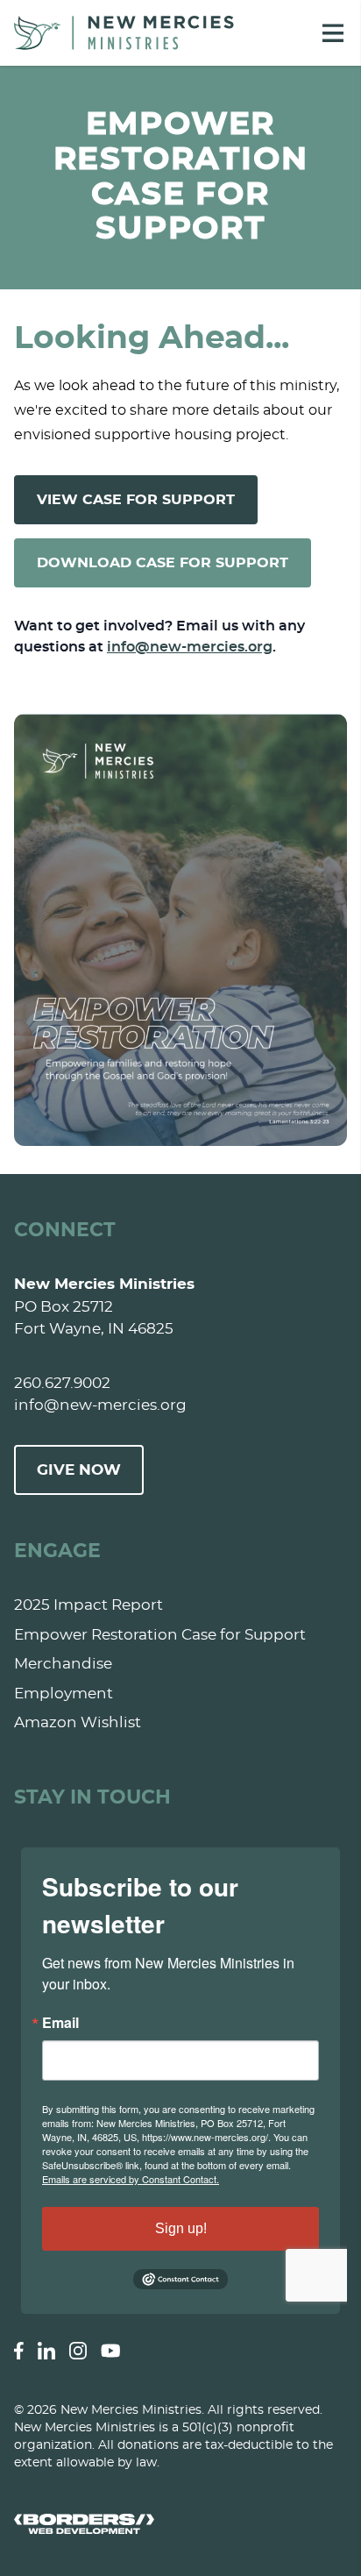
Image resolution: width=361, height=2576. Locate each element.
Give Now (79, 1470)
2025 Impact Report (88, 1605)
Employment (64, 1694)
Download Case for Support (163, 563)
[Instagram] (78, 2351)
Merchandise (63, 1664)
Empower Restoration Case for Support (160, 1635)
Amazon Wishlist (78, 1722)
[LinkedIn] (46, 2351)
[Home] (124, 33)
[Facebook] (19, 2351)
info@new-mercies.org (190, 647)
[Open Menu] (333, 33)
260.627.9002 (62, 1383)
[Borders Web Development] (180, 2524)
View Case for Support (136, 500)
